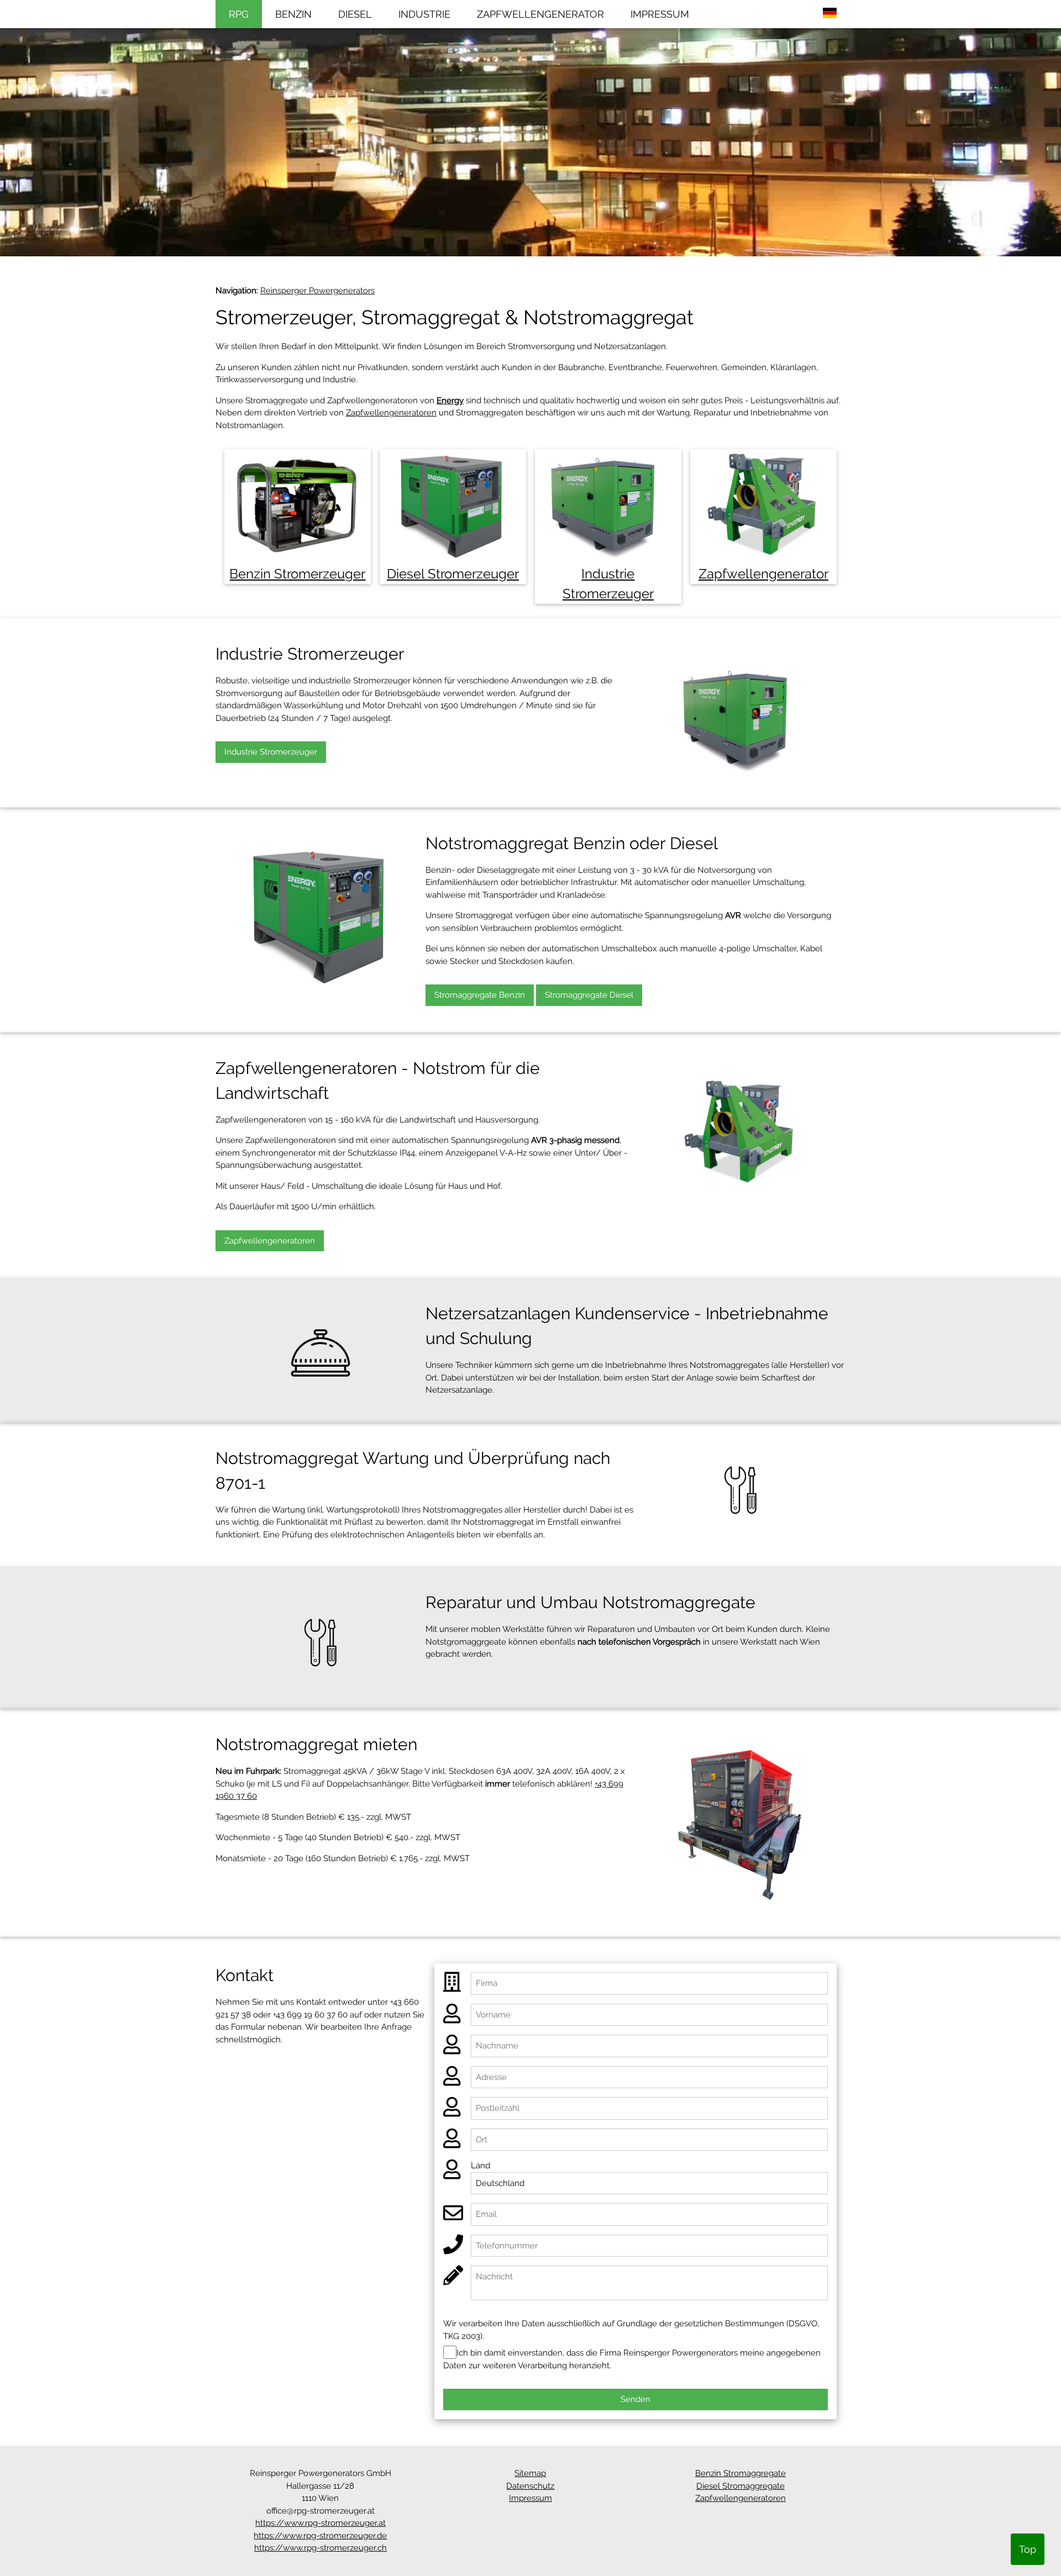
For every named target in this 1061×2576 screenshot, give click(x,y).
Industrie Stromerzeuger (271, 752)
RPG (239, 14)
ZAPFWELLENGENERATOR (540, 14)
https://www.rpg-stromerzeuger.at (321, 2523)
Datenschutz (530, 2486)
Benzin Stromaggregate (740, 2473)
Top (1028, 2549)
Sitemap (530, 2473)
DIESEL (355, 14)
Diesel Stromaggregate (740, 2486)
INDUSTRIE (424, 14)
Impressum (530, 2498)
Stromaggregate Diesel (589, 995)
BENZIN (293, 14)
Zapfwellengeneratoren (391, 413)
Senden (635, 2399)
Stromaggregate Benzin (480, 995)
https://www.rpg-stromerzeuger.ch (321, 2548)
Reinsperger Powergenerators (317, 291)
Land (480, 2166)
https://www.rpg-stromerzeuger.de (320, 2536)
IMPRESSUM (660, 14)
